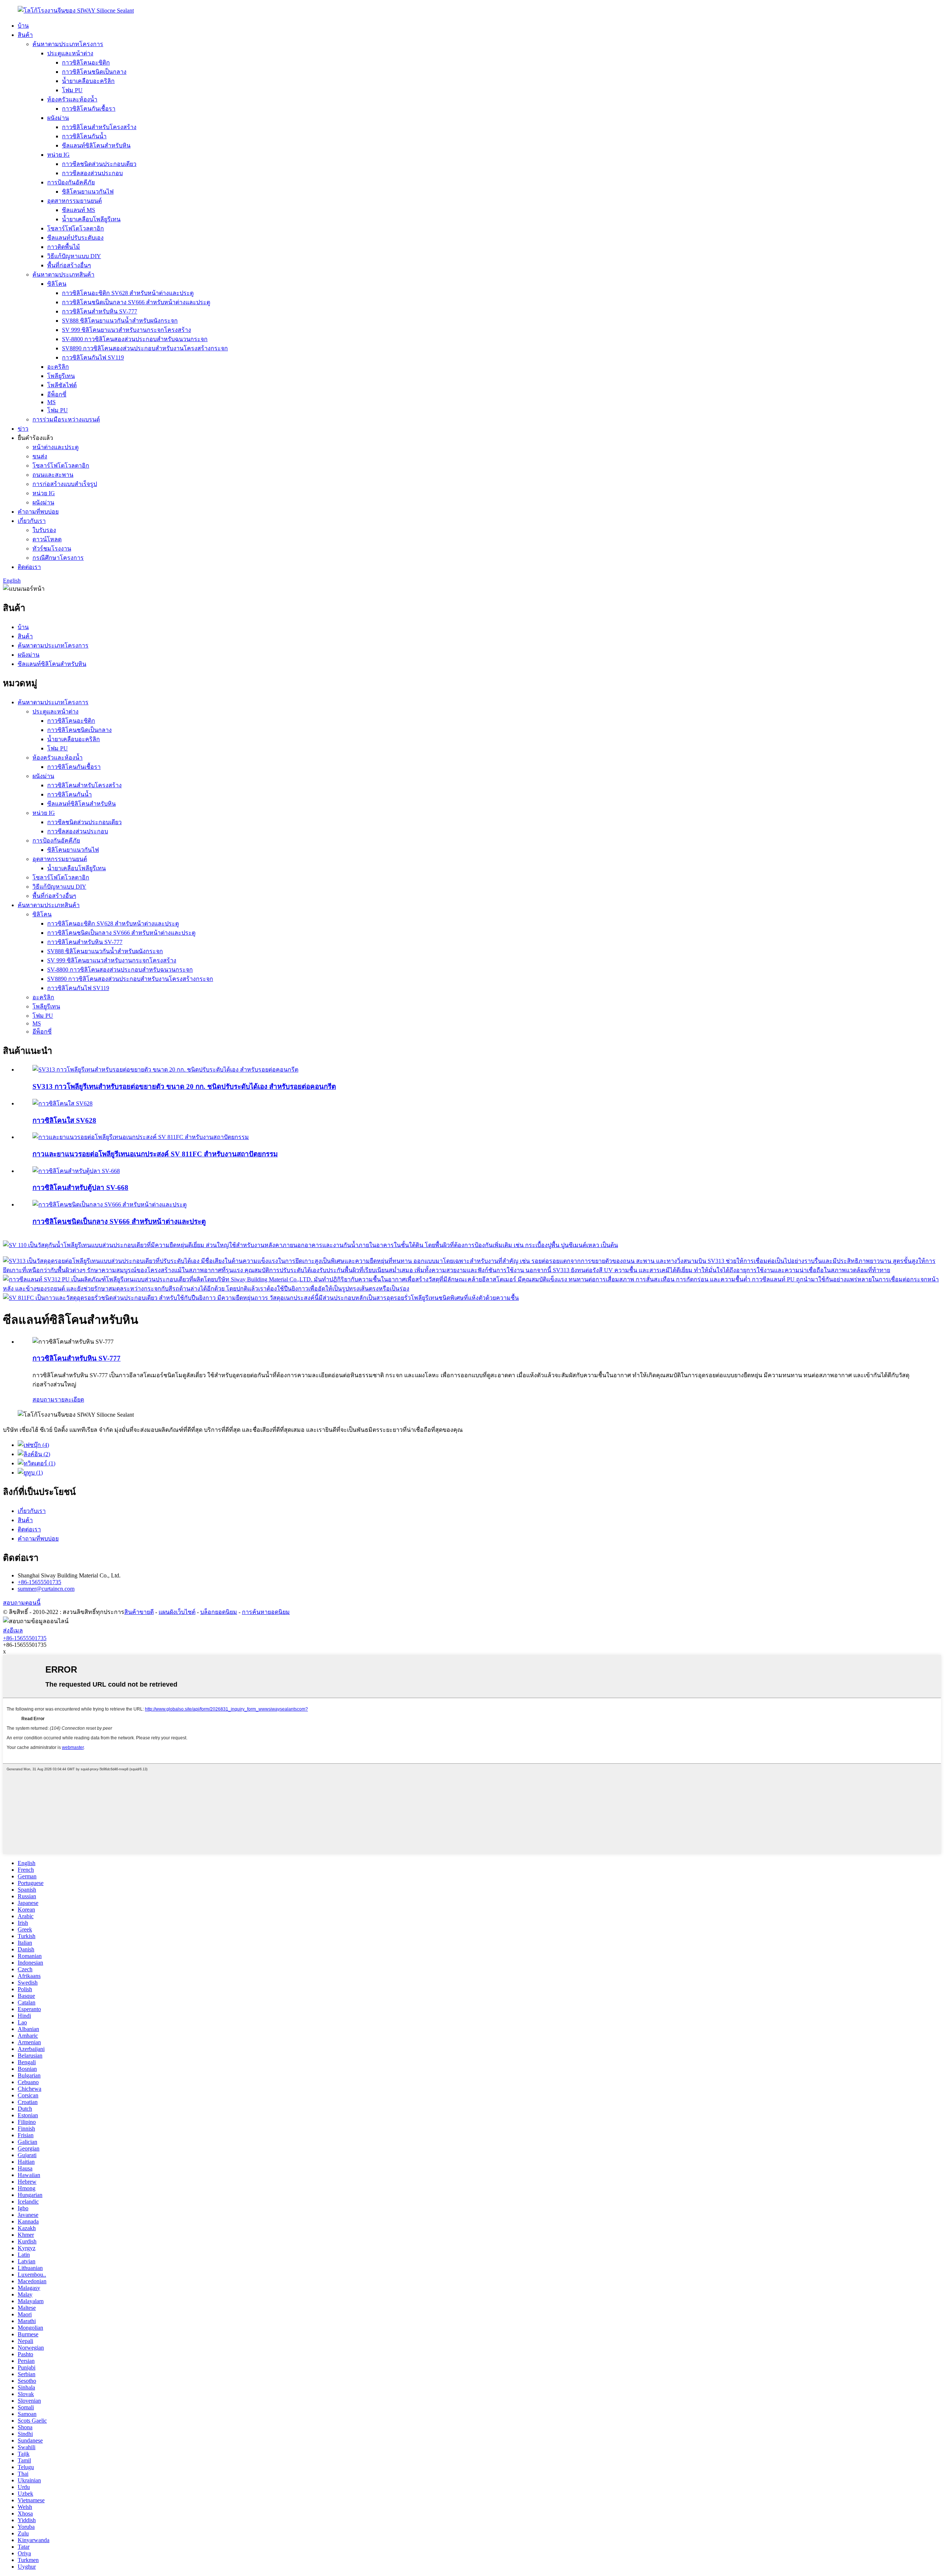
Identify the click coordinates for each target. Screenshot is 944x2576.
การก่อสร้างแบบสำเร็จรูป (65, 484)
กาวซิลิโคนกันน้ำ (84, 136)
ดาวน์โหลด (47, 539)
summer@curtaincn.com (46, 1589)
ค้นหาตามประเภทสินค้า (63, 275)
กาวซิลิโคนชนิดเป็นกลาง (94, 72)
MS (51, 402)
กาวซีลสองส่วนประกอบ (92, 173)
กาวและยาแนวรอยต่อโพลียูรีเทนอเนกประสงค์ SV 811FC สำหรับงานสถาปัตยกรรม (155, 1154)
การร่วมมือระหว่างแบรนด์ (66, 419)
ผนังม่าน (58, 118)
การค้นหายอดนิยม (266, 1612)
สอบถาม (44, 1400)
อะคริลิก (58, 367)
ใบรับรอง (44, 530)
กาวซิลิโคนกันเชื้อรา (89, 109)
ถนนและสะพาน (53, 475)
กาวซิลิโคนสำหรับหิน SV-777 (100, 311)
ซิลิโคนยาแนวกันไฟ (88, 192)
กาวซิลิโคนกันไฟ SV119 (93, 357)
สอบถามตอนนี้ (22, 1603)
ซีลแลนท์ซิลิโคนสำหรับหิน (96, 145)
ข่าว (23, 429)
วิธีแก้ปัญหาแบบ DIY (74, 256)
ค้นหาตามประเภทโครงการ (68, 44)
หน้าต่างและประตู (55, 447)
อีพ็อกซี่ (57, 394)
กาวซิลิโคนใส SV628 (64, 1120)
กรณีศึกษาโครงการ (58, 558)
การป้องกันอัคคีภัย (71, 182)
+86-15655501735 (39, 1582)
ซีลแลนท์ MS (79, 210)
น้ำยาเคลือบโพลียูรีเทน (91, 219)
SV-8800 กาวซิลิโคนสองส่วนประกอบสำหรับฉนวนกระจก (135, 339)
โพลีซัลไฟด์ (62, 385)
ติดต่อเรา (29, 567)
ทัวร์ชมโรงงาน (52, 548)
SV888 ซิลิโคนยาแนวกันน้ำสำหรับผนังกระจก (120, 321)
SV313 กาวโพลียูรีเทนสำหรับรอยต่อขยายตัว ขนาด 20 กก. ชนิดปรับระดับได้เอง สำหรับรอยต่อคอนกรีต (184, 1086)
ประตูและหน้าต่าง (70, 53)
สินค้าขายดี (139, 1612)
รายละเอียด (69, 1400)
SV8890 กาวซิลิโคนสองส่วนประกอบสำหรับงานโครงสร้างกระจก (145, 348)
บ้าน (23, 26)
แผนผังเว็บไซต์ (177, 1612)
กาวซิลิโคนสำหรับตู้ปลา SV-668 (80, 1188)
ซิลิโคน (57, 284)
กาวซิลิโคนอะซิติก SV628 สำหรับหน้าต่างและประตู (128, 293)
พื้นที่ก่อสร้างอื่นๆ (69, 265)
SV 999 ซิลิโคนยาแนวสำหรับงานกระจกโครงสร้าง (126, 330)
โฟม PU (72, 90)
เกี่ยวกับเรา (32, 521)
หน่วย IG (58, 155)
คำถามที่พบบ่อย (38, 512)
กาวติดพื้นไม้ (64, 247)
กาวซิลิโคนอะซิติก (86, 63)
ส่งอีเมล (13, 1630)
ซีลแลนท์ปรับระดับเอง (75, 238)
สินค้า (25, 35)
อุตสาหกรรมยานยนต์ (74, 201)
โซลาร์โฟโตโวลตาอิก (76, 228)
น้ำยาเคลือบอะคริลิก (88, 81)
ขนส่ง (40, 456)
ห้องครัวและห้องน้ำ (72, 99)
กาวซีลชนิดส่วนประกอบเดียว (99, 164)
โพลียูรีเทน (61, 376)
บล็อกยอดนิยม (219, 1612)
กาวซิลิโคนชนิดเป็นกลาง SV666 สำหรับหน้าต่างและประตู (136, 302)
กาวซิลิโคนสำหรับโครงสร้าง (99, 127)
